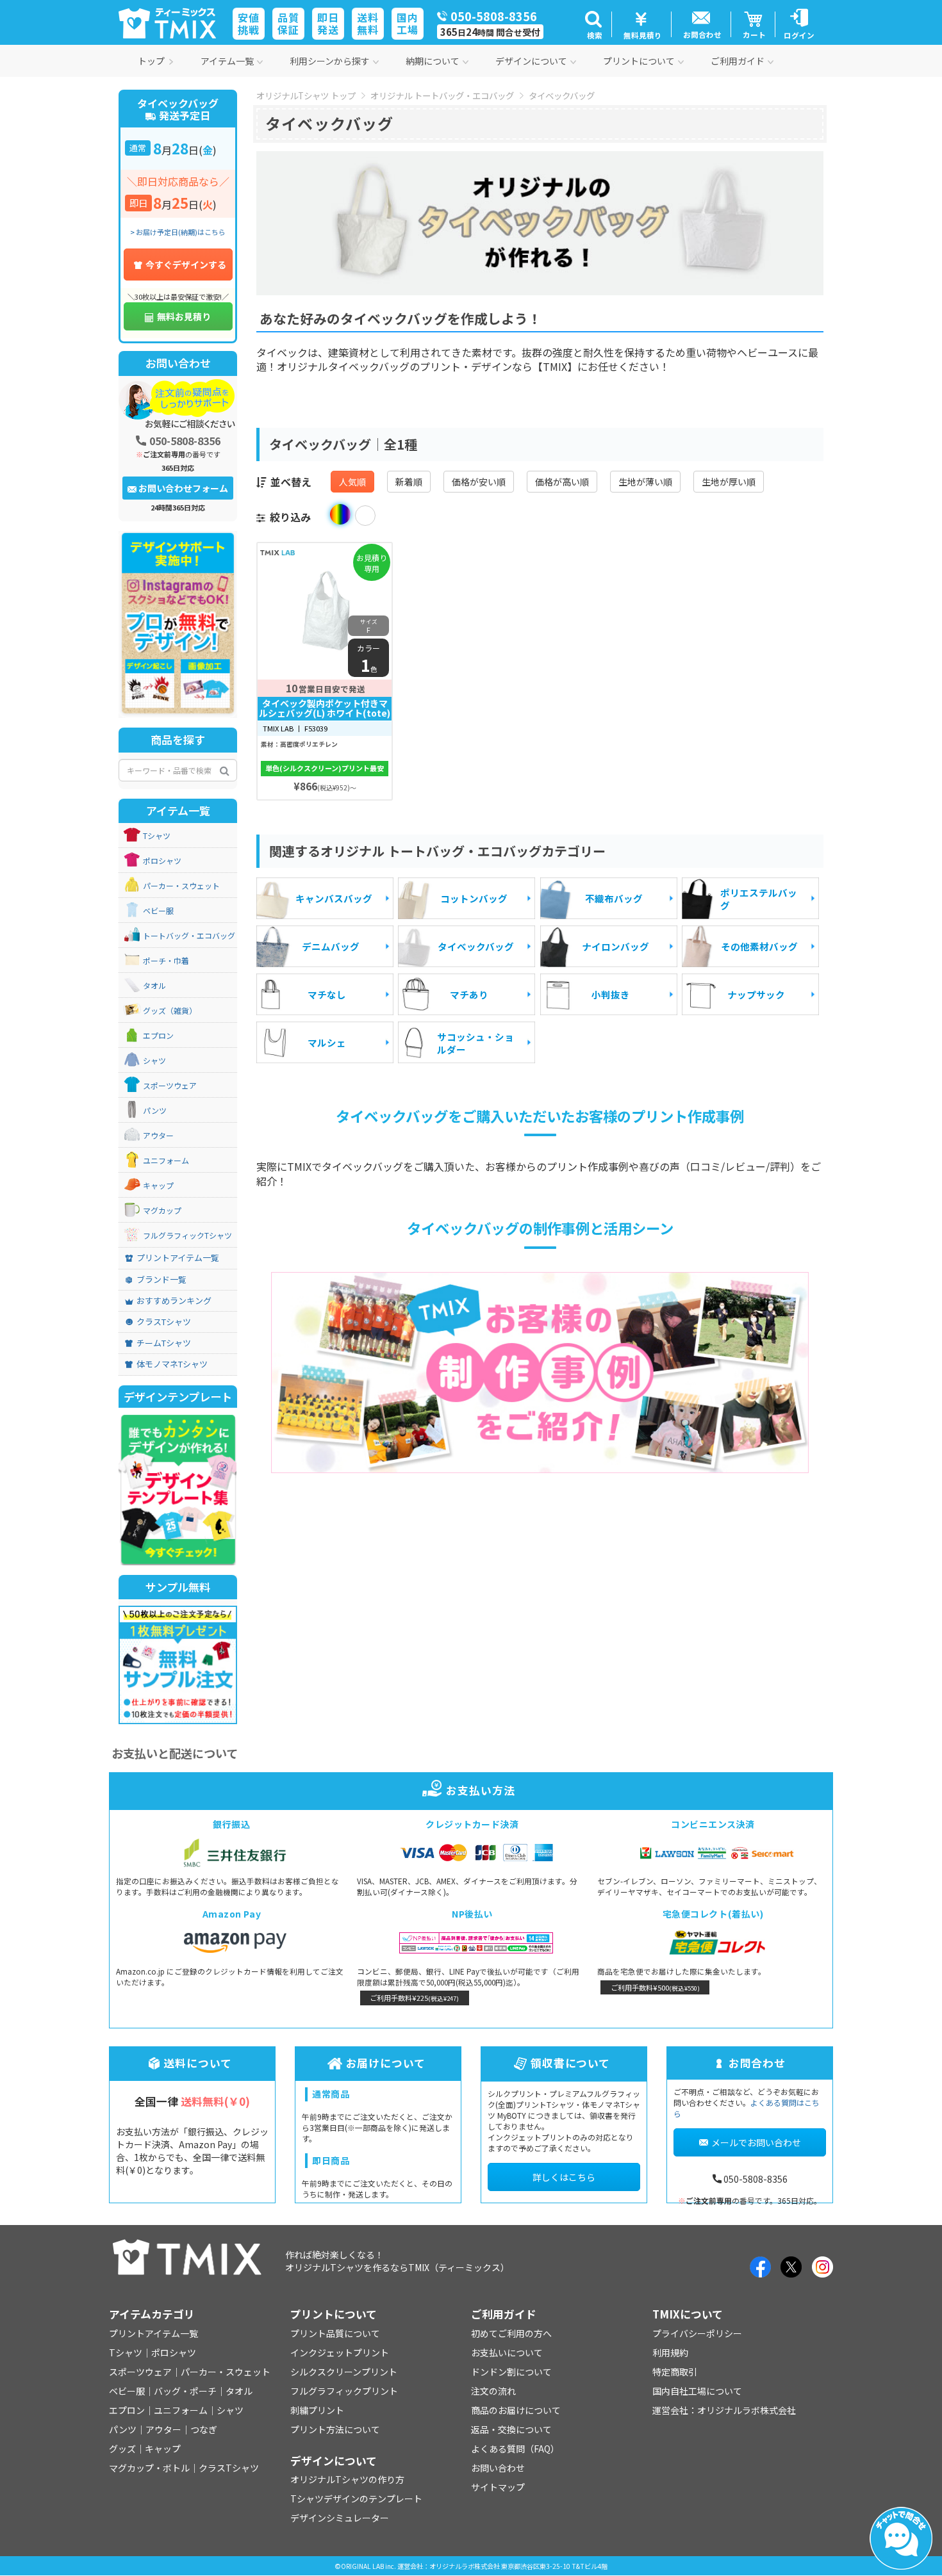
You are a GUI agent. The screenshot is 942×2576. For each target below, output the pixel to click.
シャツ (154, 1061)
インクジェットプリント (340, 2352)
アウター (158, 1136)
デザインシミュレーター (340, 2518)
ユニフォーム (166, 1161)
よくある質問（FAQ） (515, 2449)
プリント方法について (335, 2429)
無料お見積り (184, 316)
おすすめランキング (174, 1301)
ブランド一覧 (161, 1280)
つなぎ (204, 2429)
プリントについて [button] (639, 61)
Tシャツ (157, 836)
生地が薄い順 (645, 482)
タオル (154, 986)
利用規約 (670, 2352)
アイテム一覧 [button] (227, 61)
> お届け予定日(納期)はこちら (178, 232)
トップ (151, 61)
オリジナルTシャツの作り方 (347, 2479)
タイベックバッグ (562, 95)
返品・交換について (511, 2429)
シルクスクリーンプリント (344, 2372)
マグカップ (162, 1211)
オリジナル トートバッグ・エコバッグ (442, 95)
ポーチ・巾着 (166, 961)
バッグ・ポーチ (185, 2391)
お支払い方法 (480, 1790)
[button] (593, 24)
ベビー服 (158, 911)
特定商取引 (675, 2372)
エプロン (158, 1036)
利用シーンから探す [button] (330, 61)
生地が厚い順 (729, 482)
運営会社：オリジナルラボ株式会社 (724, 2410)
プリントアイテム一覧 (178, 1258)
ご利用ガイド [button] (738, 61)
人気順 (352, 482)
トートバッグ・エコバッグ (189, 936)
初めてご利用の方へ (511, 2333)
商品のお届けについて (516, 2410)
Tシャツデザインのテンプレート (356, 2499)
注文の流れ (493, 2391)
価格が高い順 (562, 482)
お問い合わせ (498, 2468)
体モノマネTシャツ (172, 1364)
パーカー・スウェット (181, 886)
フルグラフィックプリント (344, 2391)
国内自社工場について (697, 2391)
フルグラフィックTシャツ (187, 1235)
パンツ (155, 1111)
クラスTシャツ (164, 1322)
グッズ (122, 2449)
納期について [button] (433, 61)
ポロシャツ (162, 861)
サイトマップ (498, 2487)
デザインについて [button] (531, 61)
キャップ (158, 1186)
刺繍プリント (317, 2410)
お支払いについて (507, 2352)
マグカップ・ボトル (149, 2468)
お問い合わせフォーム (183, 488)
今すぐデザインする (186, 265)
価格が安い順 (479, 482)
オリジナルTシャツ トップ (306, 95)
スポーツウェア (170, 1086)
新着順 (409, 482)
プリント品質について (335, 2333)
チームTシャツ (164, 1343)
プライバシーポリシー (697, 2333)
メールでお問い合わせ (756, 2142)
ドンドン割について (511, 2372)
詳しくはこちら (564, 2177)
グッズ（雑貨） (170, 1011)
